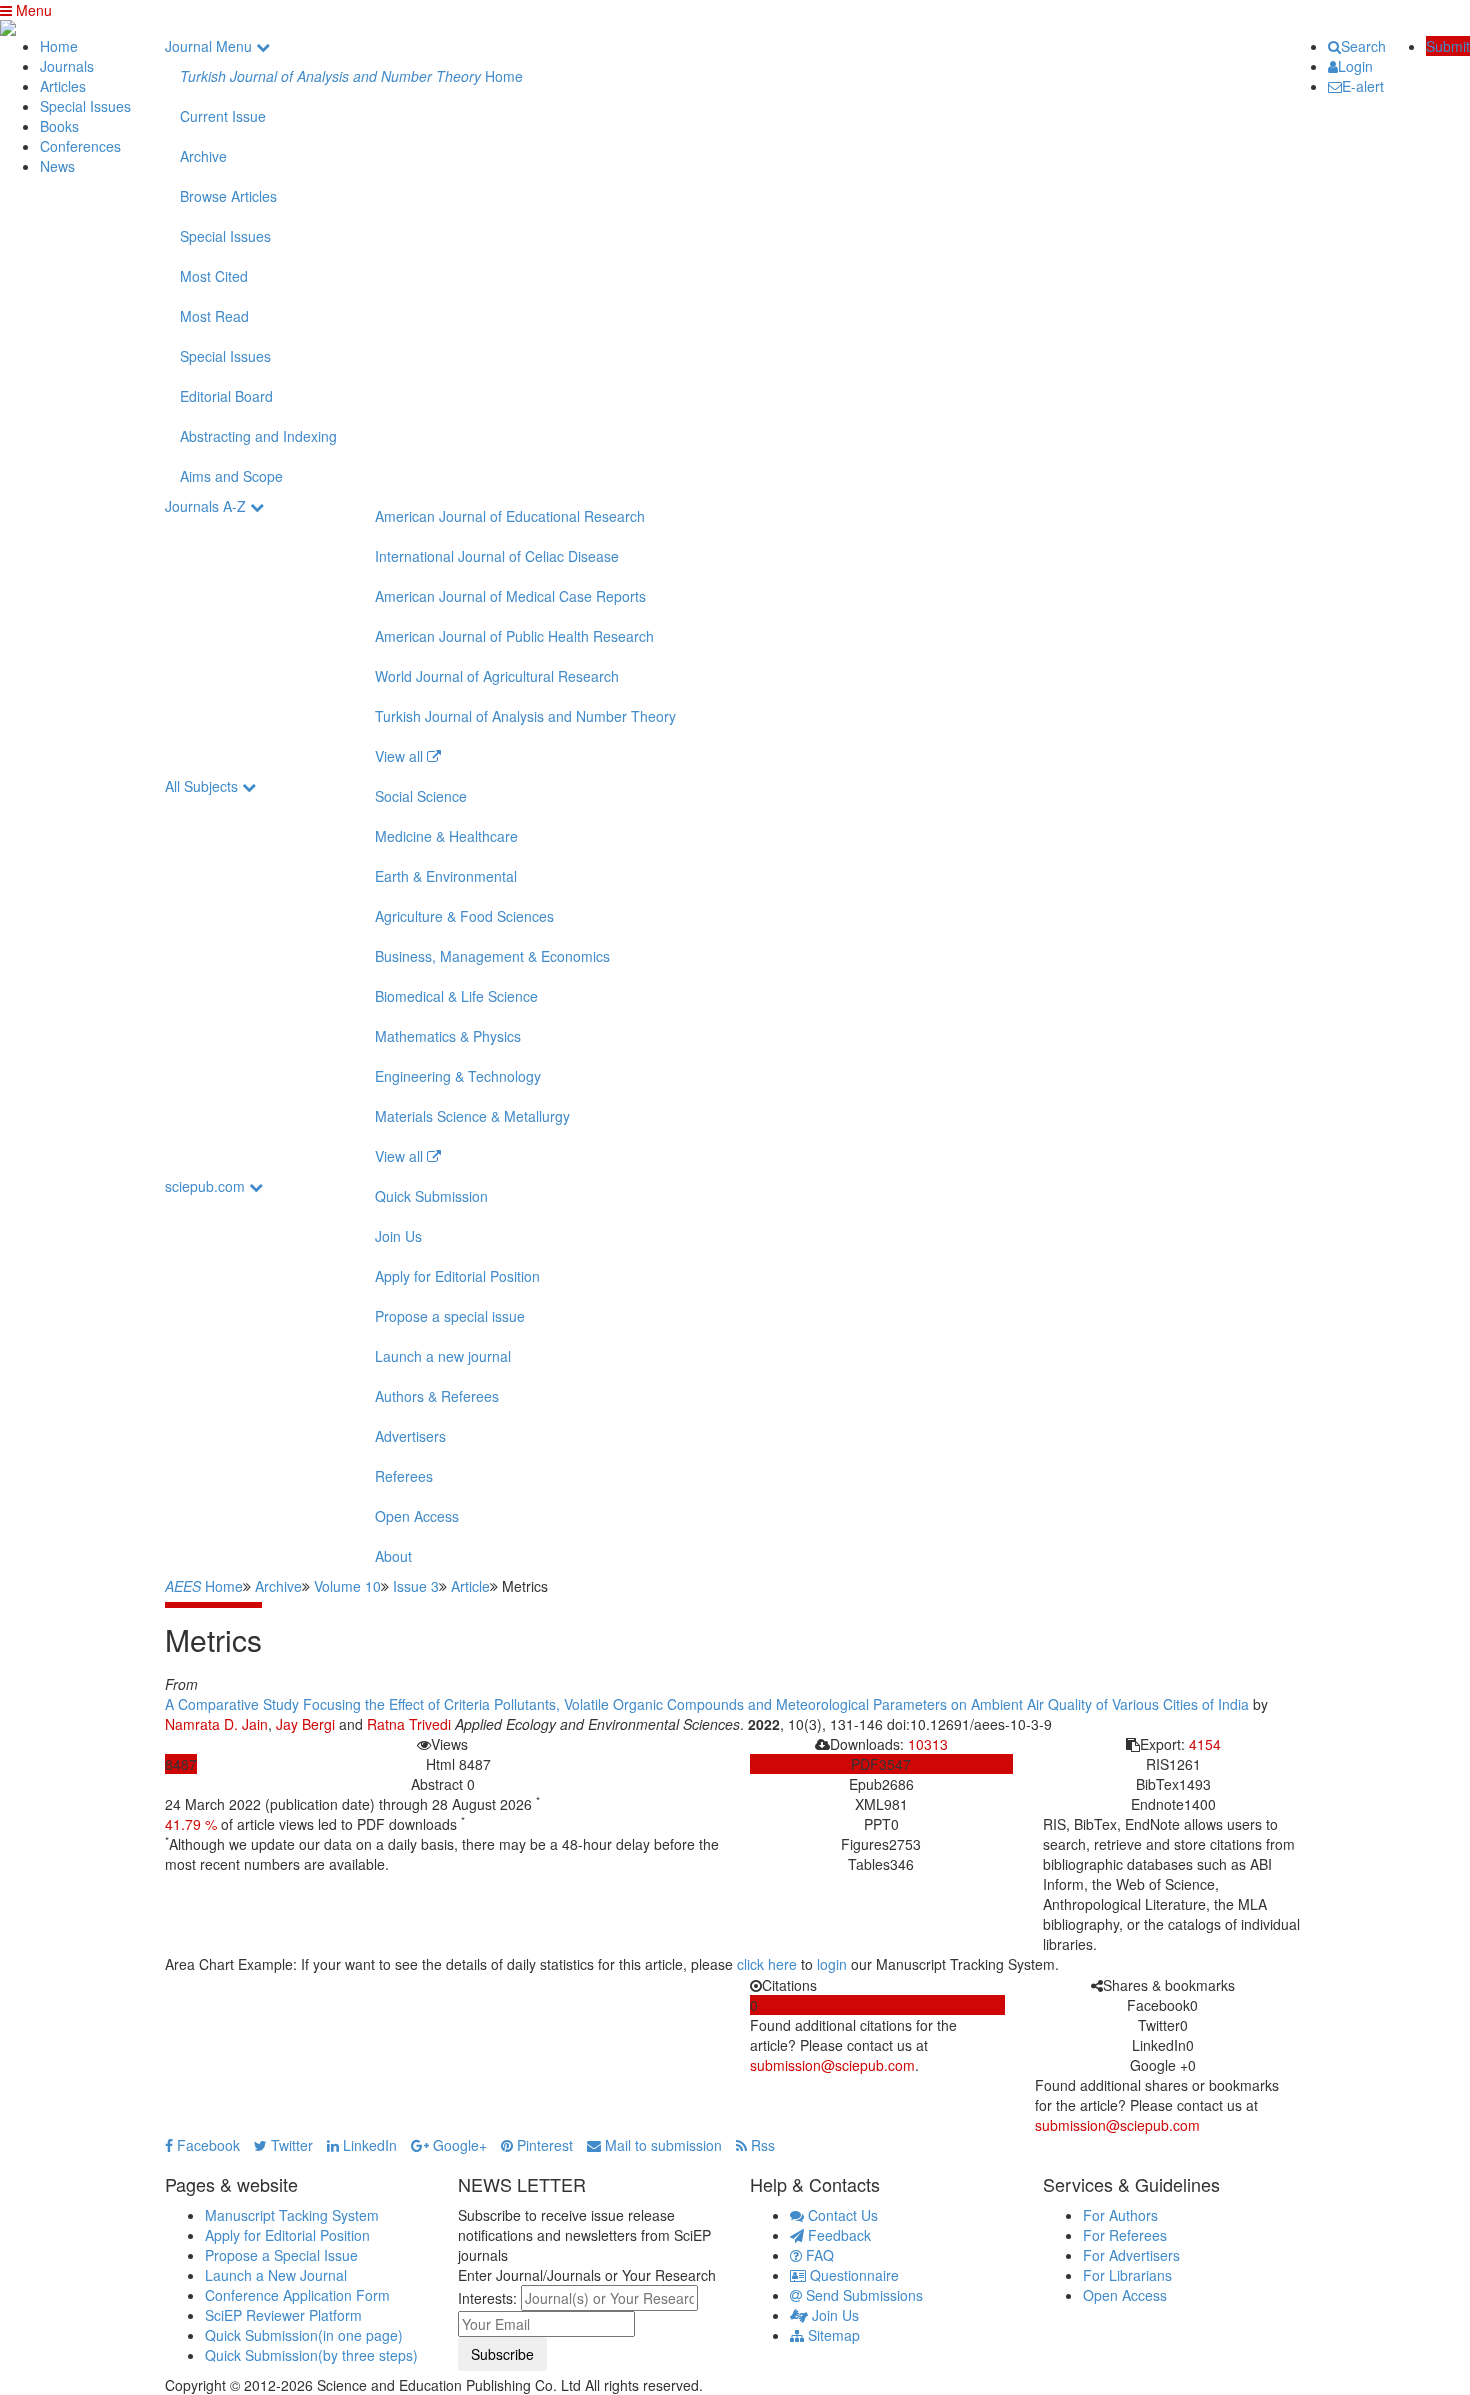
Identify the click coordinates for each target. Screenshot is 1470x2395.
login (832, 1964)
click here (767, 1964)
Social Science (421, 796)
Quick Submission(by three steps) (311, 2355)
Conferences (80, 146)
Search (1363, 46)
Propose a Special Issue (281, 2255)
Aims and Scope (231, 476)
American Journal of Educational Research (510, 516)
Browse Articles (228, 196)
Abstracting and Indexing (258, 436)
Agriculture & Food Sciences (464, 916)
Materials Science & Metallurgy (472, 1116)
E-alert (1363, 86)
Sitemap (832, 2335)
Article (470, 1586)
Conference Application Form (297, 2295)
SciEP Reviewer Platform (283, 2315)
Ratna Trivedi (409, 1724)
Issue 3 (416, 1586)
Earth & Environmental (446, 876)
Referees (404, 1476)
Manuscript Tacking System (292, 2215)
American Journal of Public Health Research (514, 636)
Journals (67, 66)
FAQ (818, 2255)
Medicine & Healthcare (446, 836)
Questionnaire (852, 2275)
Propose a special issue (450, 1316)
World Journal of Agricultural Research (497, 676)
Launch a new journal (443, 1356)
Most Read (214, 316)
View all (401, 756)
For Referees (1125, 2235)
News (57, 166)
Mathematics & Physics (448, 1036)
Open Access (417, 1516)
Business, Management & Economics (492, 956)
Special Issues (85, 106)
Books (59, 126)
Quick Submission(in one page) (304, 2335)
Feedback (837, 2235)
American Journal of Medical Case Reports (510, 596)
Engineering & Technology (458, 1076)
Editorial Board (226, 396)
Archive (203, 156)
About (393, 1556)
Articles (63, 86)
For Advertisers (1131, 2255)
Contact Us (841, 2215)
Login (1355, 66)
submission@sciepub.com (832, 2065)
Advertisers (410, 1436)
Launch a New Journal (276, 2275)
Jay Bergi (305, 1724)
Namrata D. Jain (216, 1724)
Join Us (398, 1236)
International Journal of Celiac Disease (497, 556)
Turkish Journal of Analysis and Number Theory (525, 716)
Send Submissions (862, 2295)
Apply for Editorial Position (457, 1276)
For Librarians (1127, 2275)
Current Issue (223, 116)
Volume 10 (347, 1586)
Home (59, 46)
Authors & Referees (437, 1396)
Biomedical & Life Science (456, 996)
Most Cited (214, 276)
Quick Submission (431, 1196)
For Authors (1120, 2215)
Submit (1448, 46)
